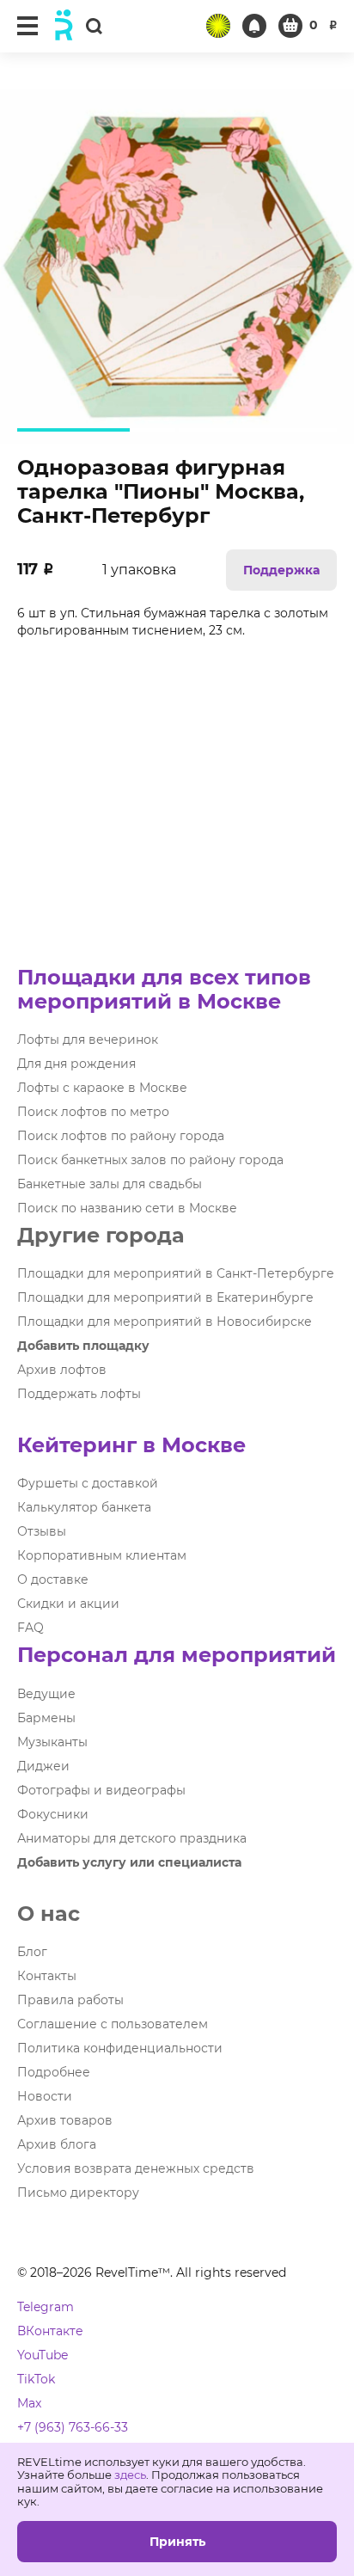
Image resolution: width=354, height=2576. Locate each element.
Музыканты (52, 1742)
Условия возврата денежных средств (136, 2168)
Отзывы (42, 1531)
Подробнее (54, 2072)
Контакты (47, 1976)
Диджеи (43, 1766)
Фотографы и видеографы (101, 1790)
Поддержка (281, 570)
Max (29, 2403)
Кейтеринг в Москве (131, 1445)
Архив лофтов (62, 1370)
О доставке (53, 1579)
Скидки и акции (68, 1604)
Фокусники (53, 1814)
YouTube (43, 2355)
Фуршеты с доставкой (88, 1483)
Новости (45, 2096)
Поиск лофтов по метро (93, 1112)
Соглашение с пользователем (113, 2024)
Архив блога (57, 2144)
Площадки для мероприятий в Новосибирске (165, 1322)
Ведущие (46, 1694)
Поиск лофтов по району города (121, 1136)
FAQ (31, 1628)
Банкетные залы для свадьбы (110, 1184)
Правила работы (70, 2000)
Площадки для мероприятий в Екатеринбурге (165, 1297)
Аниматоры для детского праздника (132, 1838)
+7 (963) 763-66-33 (73, 2427)
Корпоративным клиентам (102, 1555)
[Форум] (218, 26)
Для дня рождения (76, 1064)
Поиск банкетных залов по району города (150, 1160)
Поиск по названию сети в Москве (127, 1208)
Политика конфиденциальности (120, 2048)
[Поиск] (94, 25)
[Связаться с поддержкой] (254, 26)
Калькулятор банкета (84, 1507)
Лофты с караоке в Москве (102, 1088)
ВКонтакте (50, 2331)
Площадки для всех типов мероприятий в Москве (164, 989)
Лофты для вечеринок (88, 1040)
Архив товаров (65, 2120)
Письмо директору (78, 2193)
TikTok (36, 2379)
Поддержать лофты (79, 1394)
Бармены (46, 1718)
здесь (130, 2475)
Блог (32, 1952)
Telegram (46, 2307)
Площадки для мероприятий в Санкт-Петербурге (176, 1273)
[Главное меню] (27, 26)
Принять (177, 2542)
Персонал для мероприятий (177, 1655)
